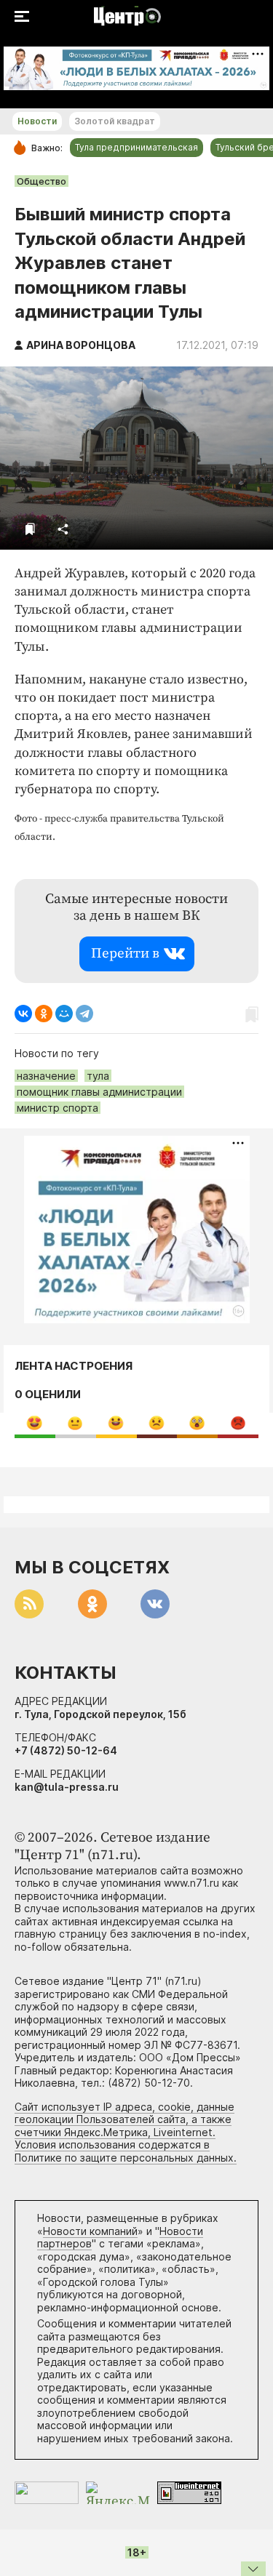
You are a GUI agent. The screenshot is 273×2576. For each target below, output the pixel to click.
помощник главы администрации (99, 1092)
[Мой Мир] (64, 1014)
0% (35, 1423)
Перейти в (125, 954)
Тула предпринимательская (136, 147)
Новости (37, 121)
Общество (41, 181)
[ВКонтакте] (23, 1014)
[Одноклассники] (44, 1014)
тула (98, 1076)
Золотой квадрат (115, 121)
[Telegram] (84, 1014)
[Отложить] (30, 529)
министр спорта (58, 1108)
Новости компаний (90, 2231)
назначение (46, 1076)
